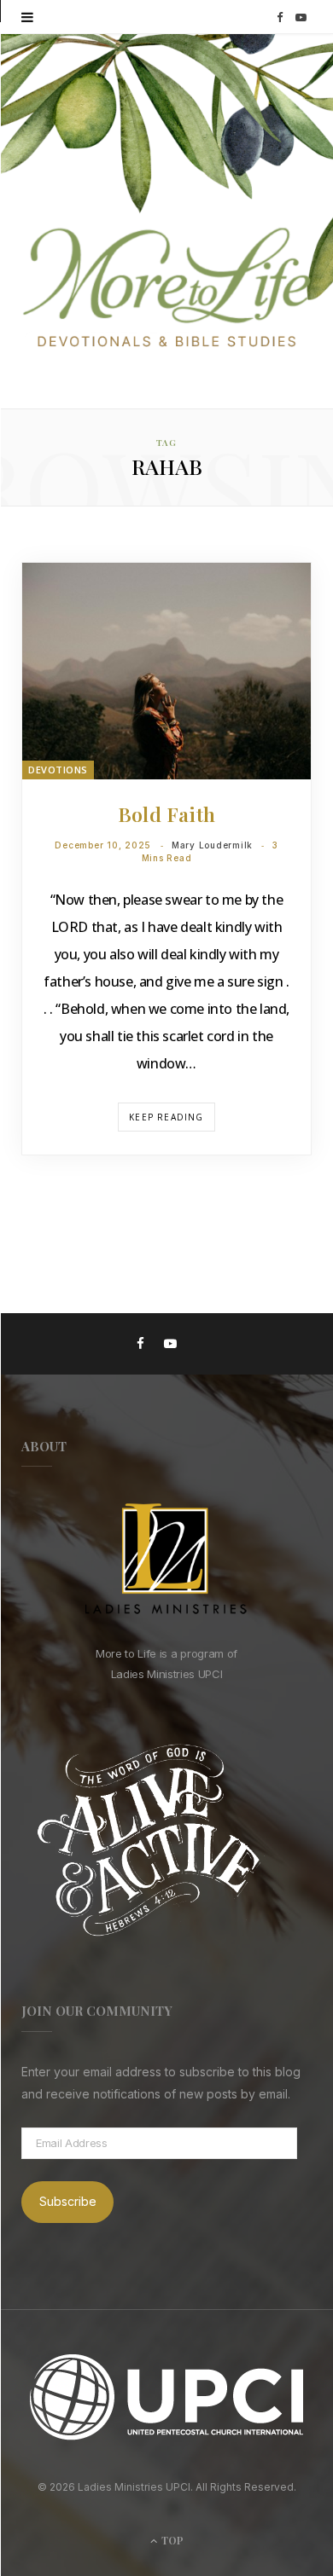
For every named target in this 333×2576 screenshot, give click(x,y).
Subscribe (68, 2201)
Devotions (58, 770)
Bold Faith (166, 814)
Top (171, 2540)
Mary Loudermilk (212, 845)
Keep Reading (166, 1117)
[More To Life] (166, 289)
